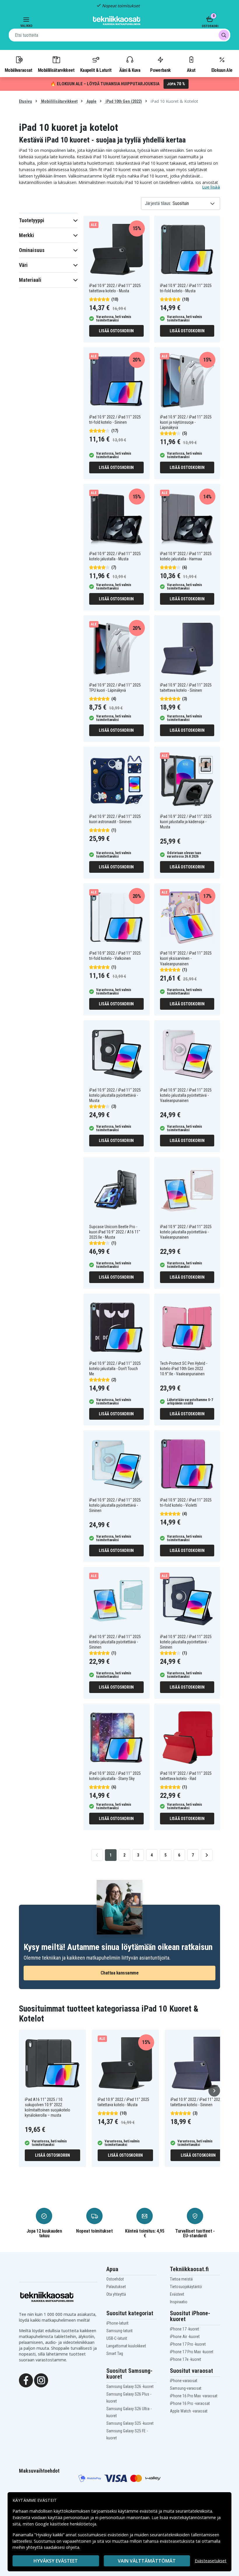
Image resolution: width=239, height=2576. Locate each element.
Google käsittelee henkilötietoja (66, 2524)
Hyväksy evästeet (56, 2561)
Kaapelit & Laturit (96, 70)
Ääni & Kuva (130, 70)
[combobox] (119, 35)
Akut (191, 70)
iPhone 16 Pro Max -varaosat (194, 2396)
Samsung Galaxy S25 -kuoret (130, 2423)
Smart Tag (115, 2353)
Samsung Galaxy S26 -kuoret (130, 2386)
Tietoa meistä (181, 2279)
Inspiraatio (179, 2302)
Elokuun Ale (222, 70)
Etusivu (26, 101)
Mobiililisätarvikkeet (56, 70)
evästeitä (149, 2511)
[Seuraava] (214, 2091)
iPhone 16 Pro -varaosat (190, 2403)
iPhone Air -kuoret (185, 2337)
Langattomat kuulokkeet (126, 2346)
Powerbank (160, 70)
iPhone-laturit (117, 2323)
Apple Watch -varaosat (189, 2411)
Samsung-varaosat (186, 2388)
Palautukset (116, 2287)
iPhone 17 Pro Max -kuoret (192, 2352)
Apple (91, 101)
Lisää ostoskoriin (116, 331)
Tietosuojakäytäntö (186, 2287)
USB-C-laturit (117, 2338)
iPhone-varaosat (184, 2381)
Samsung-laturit (119, 2331)
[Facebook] (26, 2380)
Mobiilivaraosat (19, 70)
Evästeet (177, 2294)
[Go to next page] (207, 1855)
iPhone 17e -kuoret (186, 2359)
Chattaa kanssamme (120, 1973)
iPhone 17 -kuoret (184, 2329)
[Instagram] (41, 2380)
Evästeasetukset (211, 2561)
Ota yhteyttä (116, 2294)
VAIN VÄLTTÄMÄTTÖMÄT (147, 2561)
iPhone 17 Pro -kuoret (188, 2344)
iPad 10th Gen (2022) (123, 101)
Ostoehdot (115, 2279)
